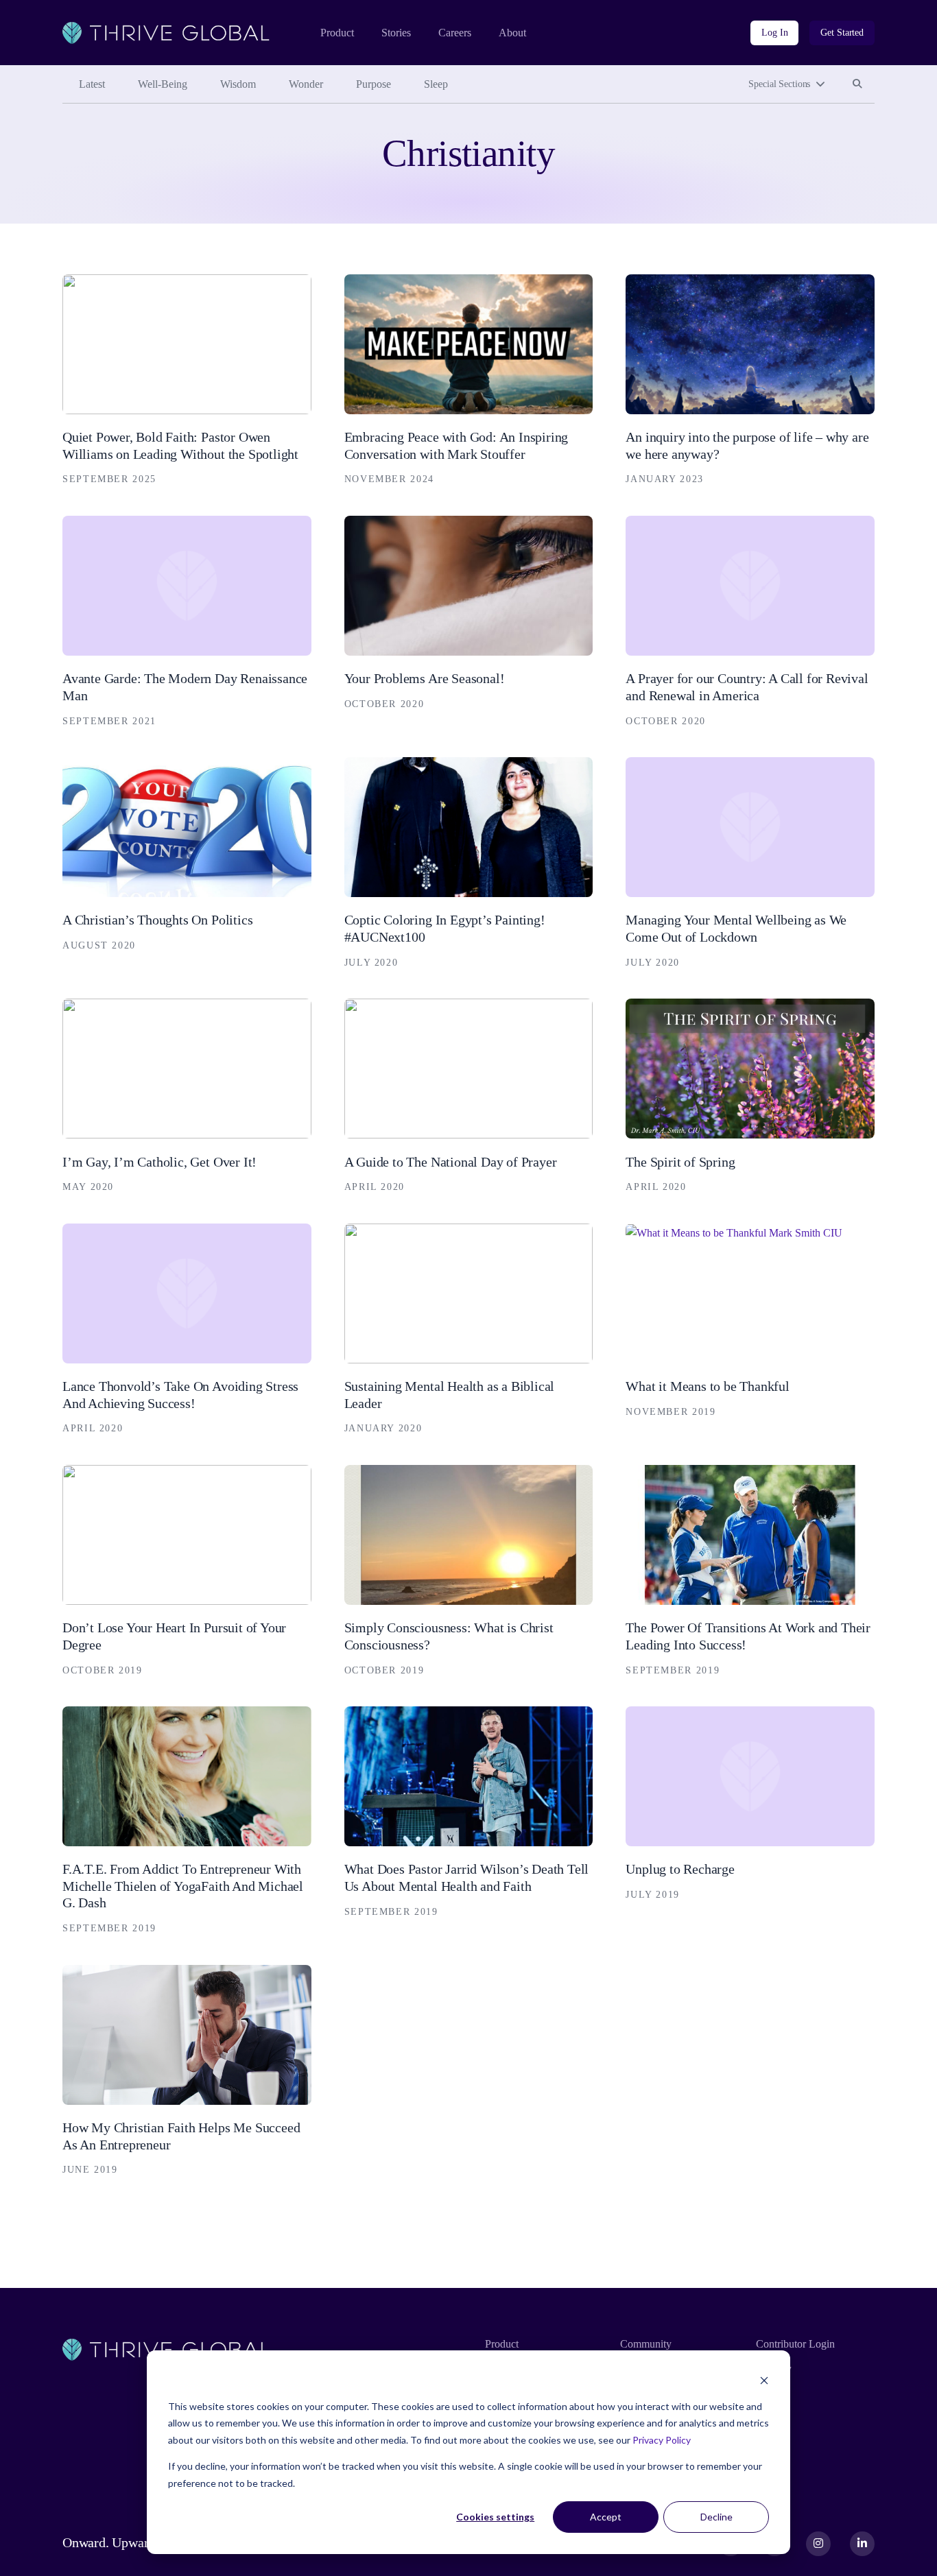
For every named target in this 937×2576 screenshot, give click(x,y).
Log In (774, 33)
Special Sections (779, 84)
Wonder (306, 84)
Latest (92, 84)
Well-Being (163, 84)
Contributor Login (795, 2344)
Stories (396, 33)
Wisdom (238, 84)
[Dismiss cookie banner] (764, 2380)
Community (646, 2344)
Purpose (373, 84)
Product (337, 33)
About (512, 33)
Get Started (842, 33)
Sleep (436, 84)
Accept (606, 2517)
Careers (455, 33)
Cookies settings (495, 2517)
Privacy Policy (662, 2440)
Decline (716, 2517)
